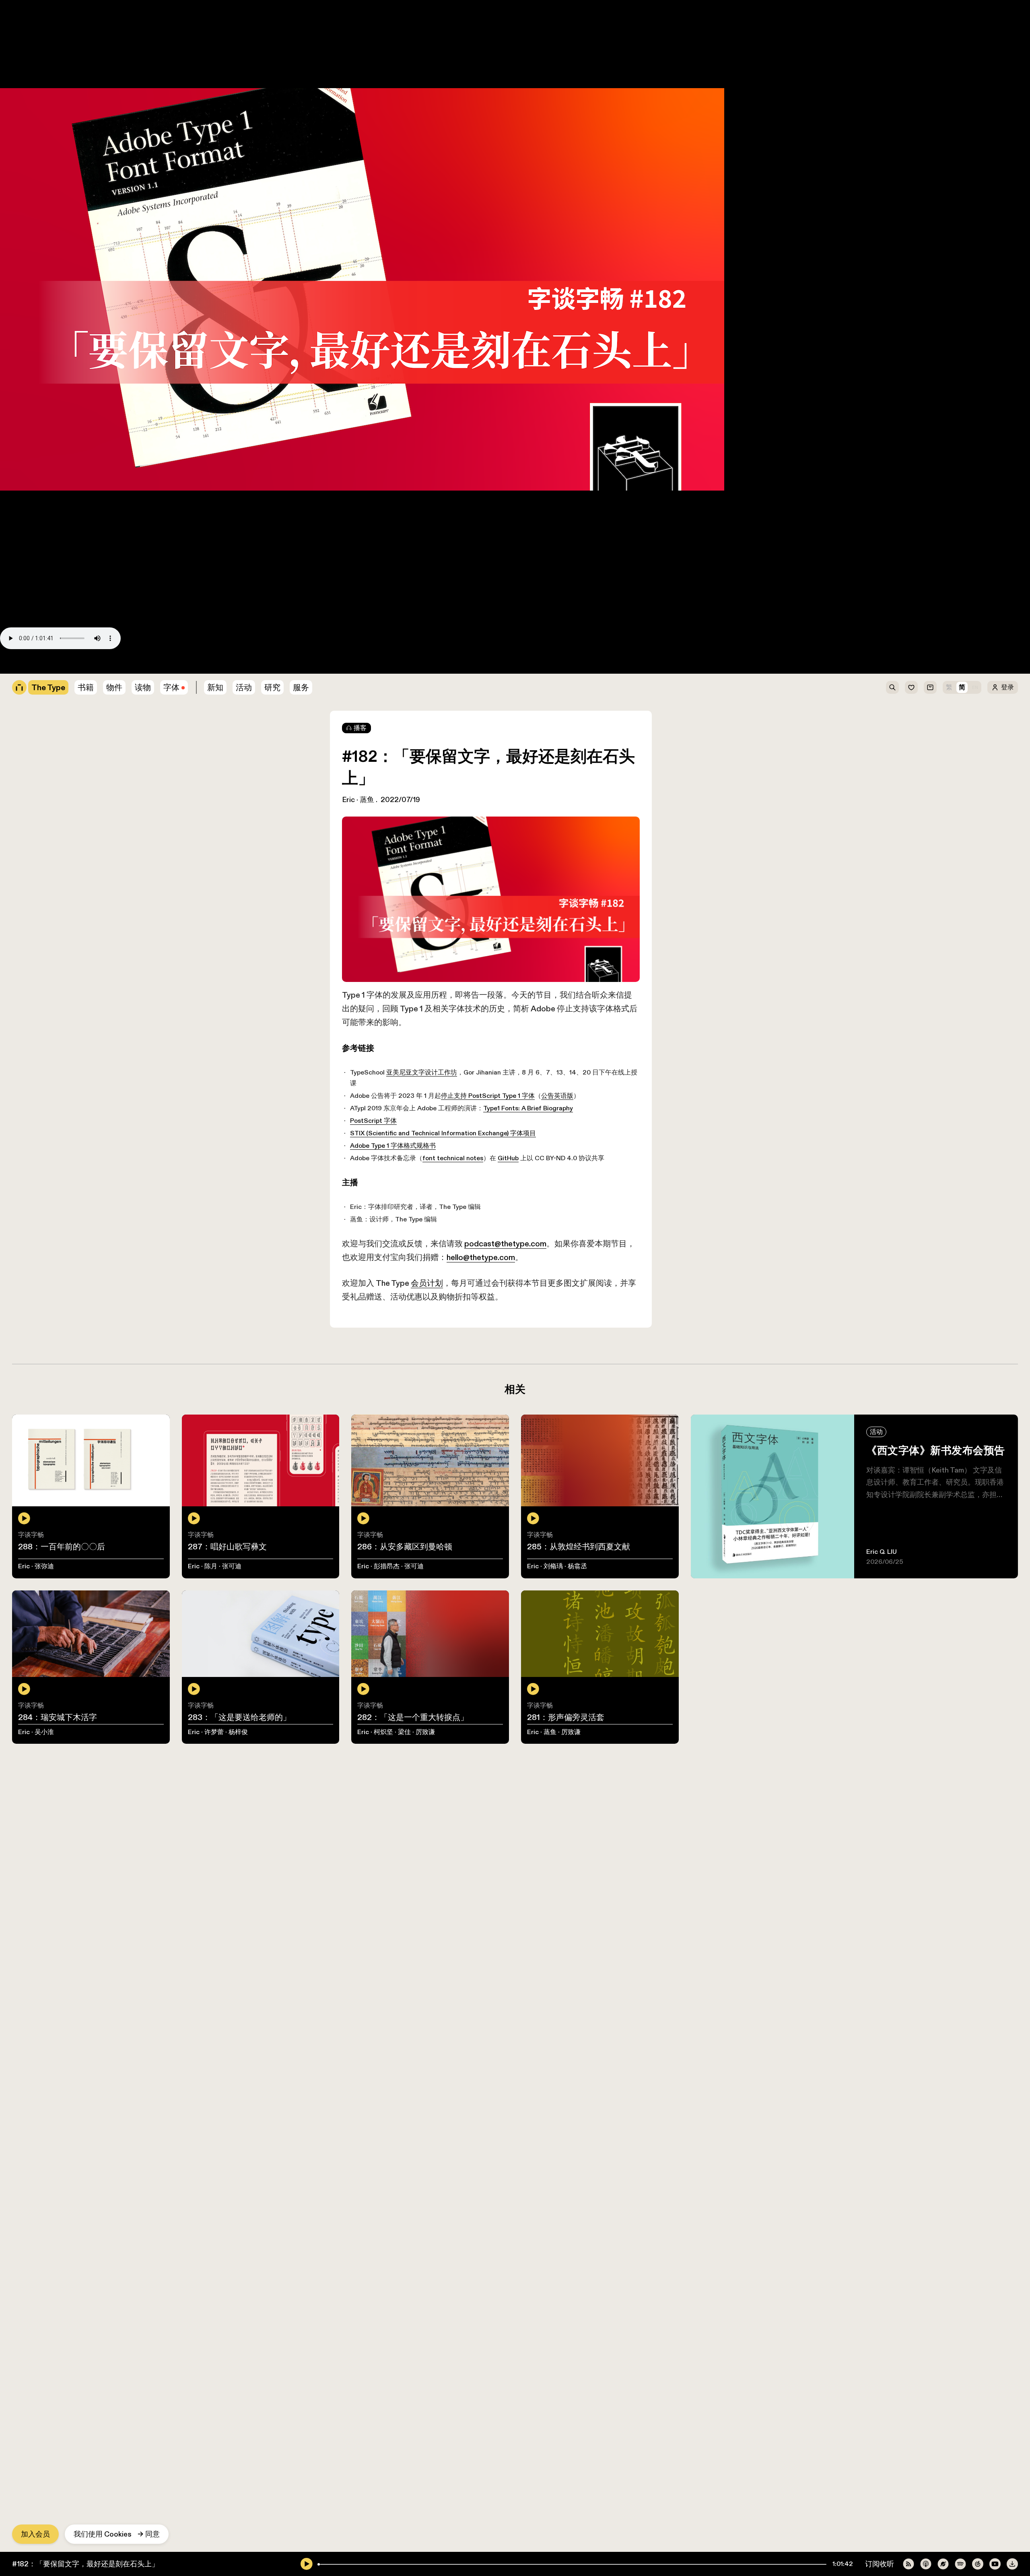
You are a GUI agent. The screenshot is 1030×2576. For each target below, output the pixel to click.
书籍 (7, 44)
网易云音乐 (151, 656)
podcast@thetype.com (149, 613)
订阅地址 (14, 656)
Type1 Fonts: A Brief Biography (203, 534)
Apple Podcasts (63, 656)
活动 (244, 687)
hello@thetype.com (393, 613)
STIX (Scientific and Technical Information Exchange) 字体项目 (103, 554)
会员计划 (78, 623)
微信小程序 (194, 656)
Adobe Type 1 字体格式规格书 (48, 564)
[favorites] (911, 687)
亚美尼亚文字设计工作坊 (81, 515)
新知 (215, 687)
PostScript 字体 (27, 544)
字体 (171, 687)
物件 (7, 54)
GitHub (178, 573)
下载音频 (234, 656)
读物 (143, 687)
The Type (16, 5)
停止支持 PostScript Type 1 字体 (155, 525)
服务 (301, 687)
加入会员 (35, 2534)
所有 (7, 34)
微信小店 (14, 64)
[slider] (319, 2564)
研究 (272, 687)
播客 (360, 728)
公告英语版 (234, 525)
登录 (1007, 687)
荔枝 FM (112, 656)
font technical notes (116, 573)
